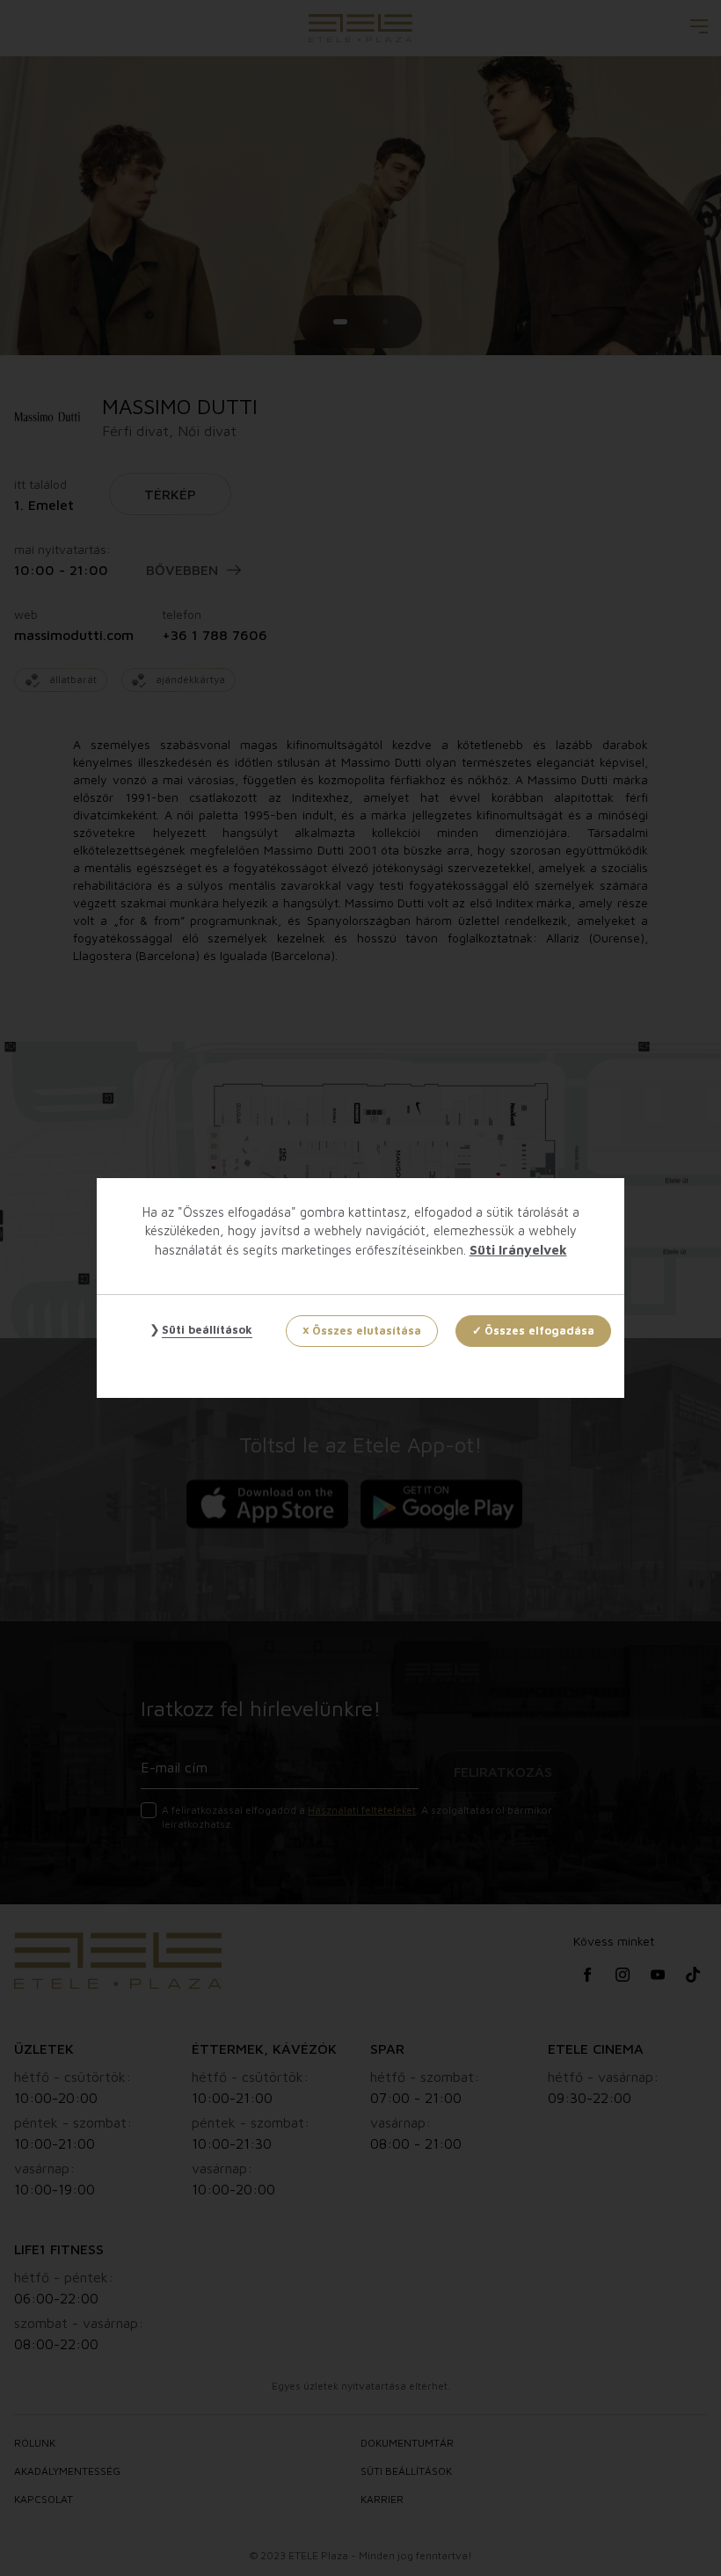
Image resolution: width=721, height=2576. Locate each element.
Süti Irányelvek (518, 1250)
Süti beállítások (207, 1329)
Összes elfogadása (539, 1330)
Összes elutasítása (367, 1330)
